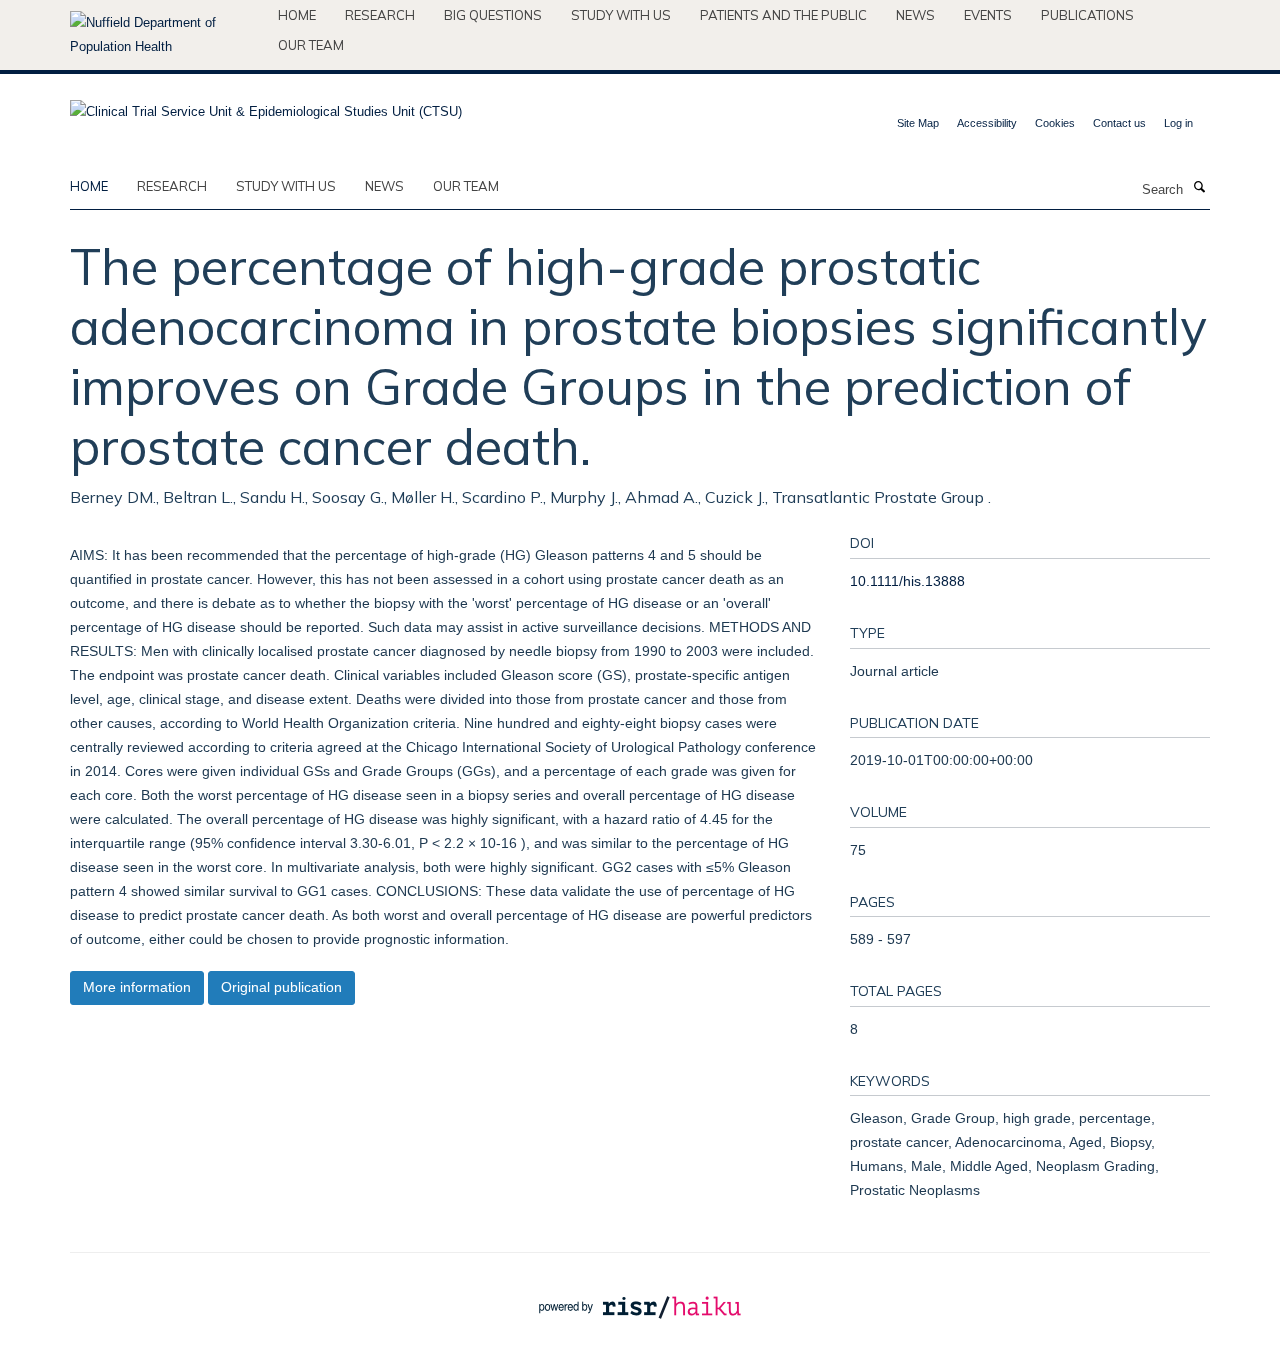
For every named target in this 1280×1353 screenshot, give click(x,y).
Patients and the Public (783, 15)
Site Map (918, 123)
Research (380, 15)
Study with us (621, 15)
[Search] (1199, 188)
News (915, 15)
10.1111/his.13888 (907, 581)
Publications (1087, 15)
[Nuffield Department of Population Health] (166, 35)
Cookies (1055, 123)
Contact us (1119, 123)
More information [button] (137, 987)
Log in (1178, 123)
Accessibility (987, 123)
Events (988, 15)
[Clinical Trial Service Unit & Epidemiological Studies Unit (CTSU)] (266, 105)
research (172, 186)
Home (297, 15)
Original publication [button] (281, 987)
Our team (311, 45)
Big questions (493, 15)
